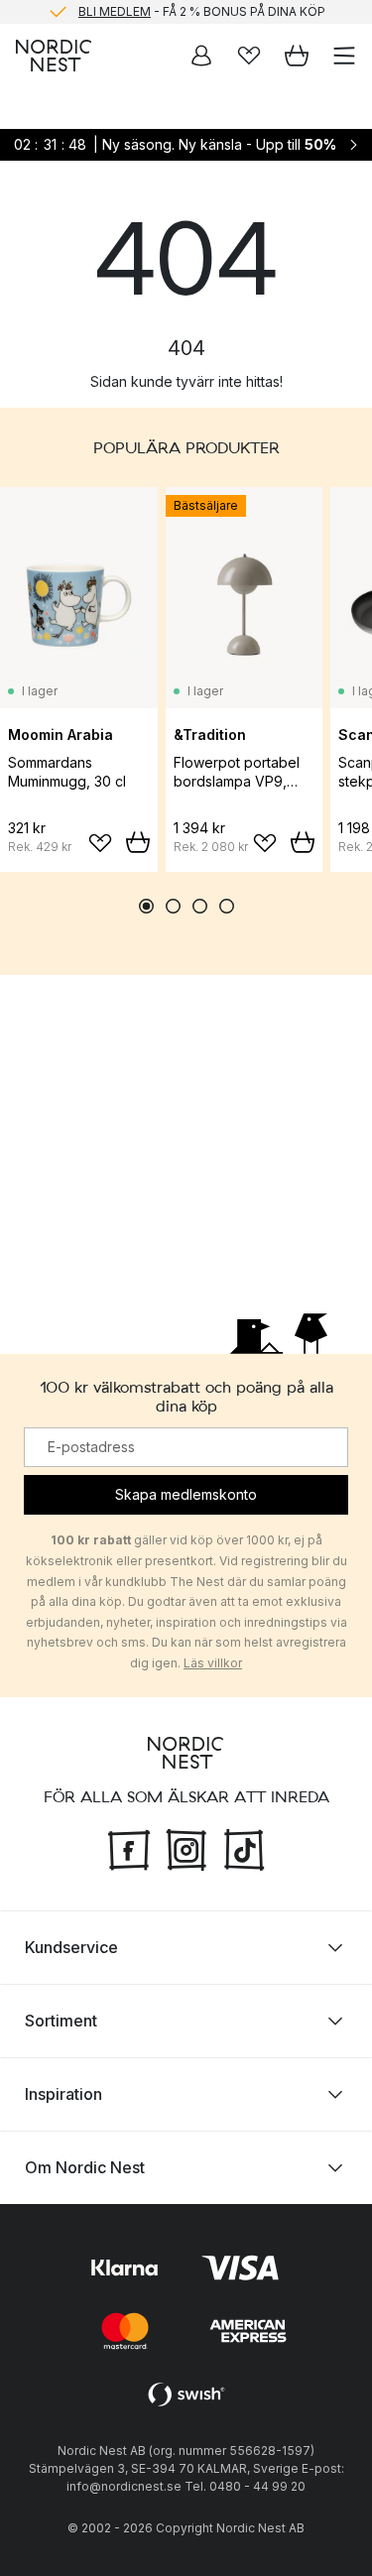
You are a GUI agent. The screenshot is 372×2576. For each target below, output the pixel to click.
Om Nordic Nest (85, 2166)
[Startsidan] (54, 56)
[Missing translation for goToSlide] (173, 906)
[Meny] (344, 56)
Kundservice (71, 1946)
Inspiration (63, 2093)
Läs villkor (213, 1662)
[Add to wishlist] (100, 843)
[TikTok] (244, 1847)
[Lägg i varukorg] (138, 842)
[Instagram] (186, 1847)
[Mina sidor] (201, 56)
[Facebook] (129, 1847)
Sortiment (61, 2020)
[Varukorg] (297, 56)
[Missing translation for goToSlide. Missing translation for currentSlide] (146, 906)
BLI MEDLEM (115, 11)
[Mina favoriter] (249, 56)
